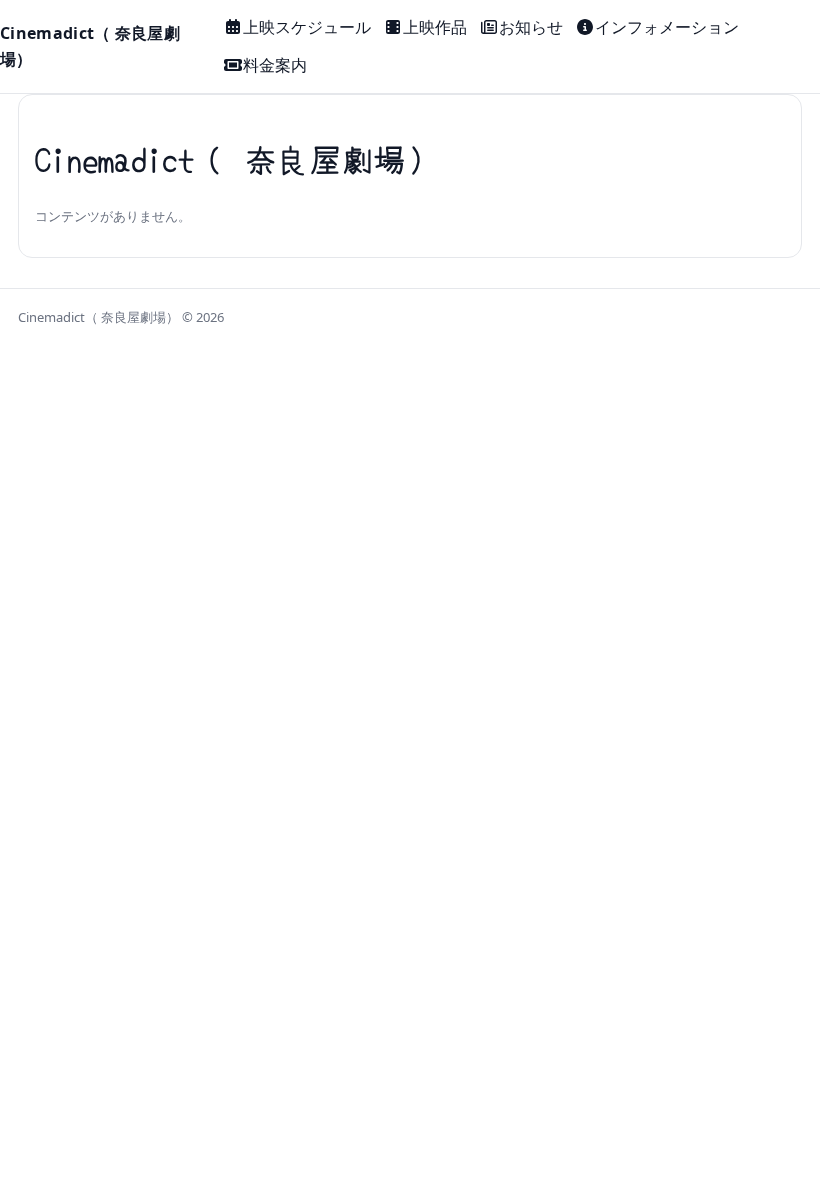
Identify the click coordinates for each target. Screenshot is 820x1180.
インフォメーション (667, 27)
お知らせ (531, 27)
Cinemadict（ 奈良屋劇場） (90, 46)
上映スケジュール (307, 27)
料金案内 (275, 65)
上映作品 (435, 27)
